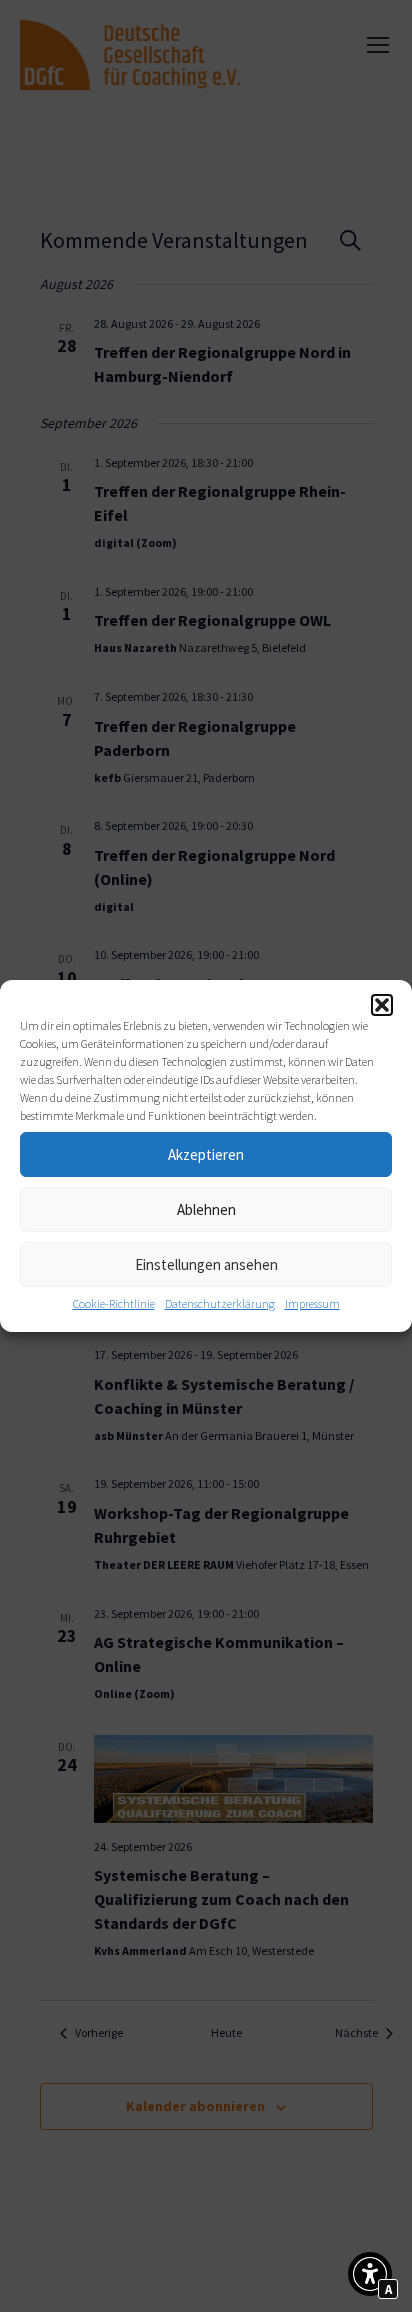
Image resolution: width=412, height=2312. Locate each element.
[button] (382, 1005)
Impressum (312, 1303)
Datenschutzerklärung (220, 1303)
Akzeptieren (206, 1154)
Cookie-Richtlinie (114, 1303)
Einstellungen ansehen (206, 1264)
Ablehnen (206, 1209)
